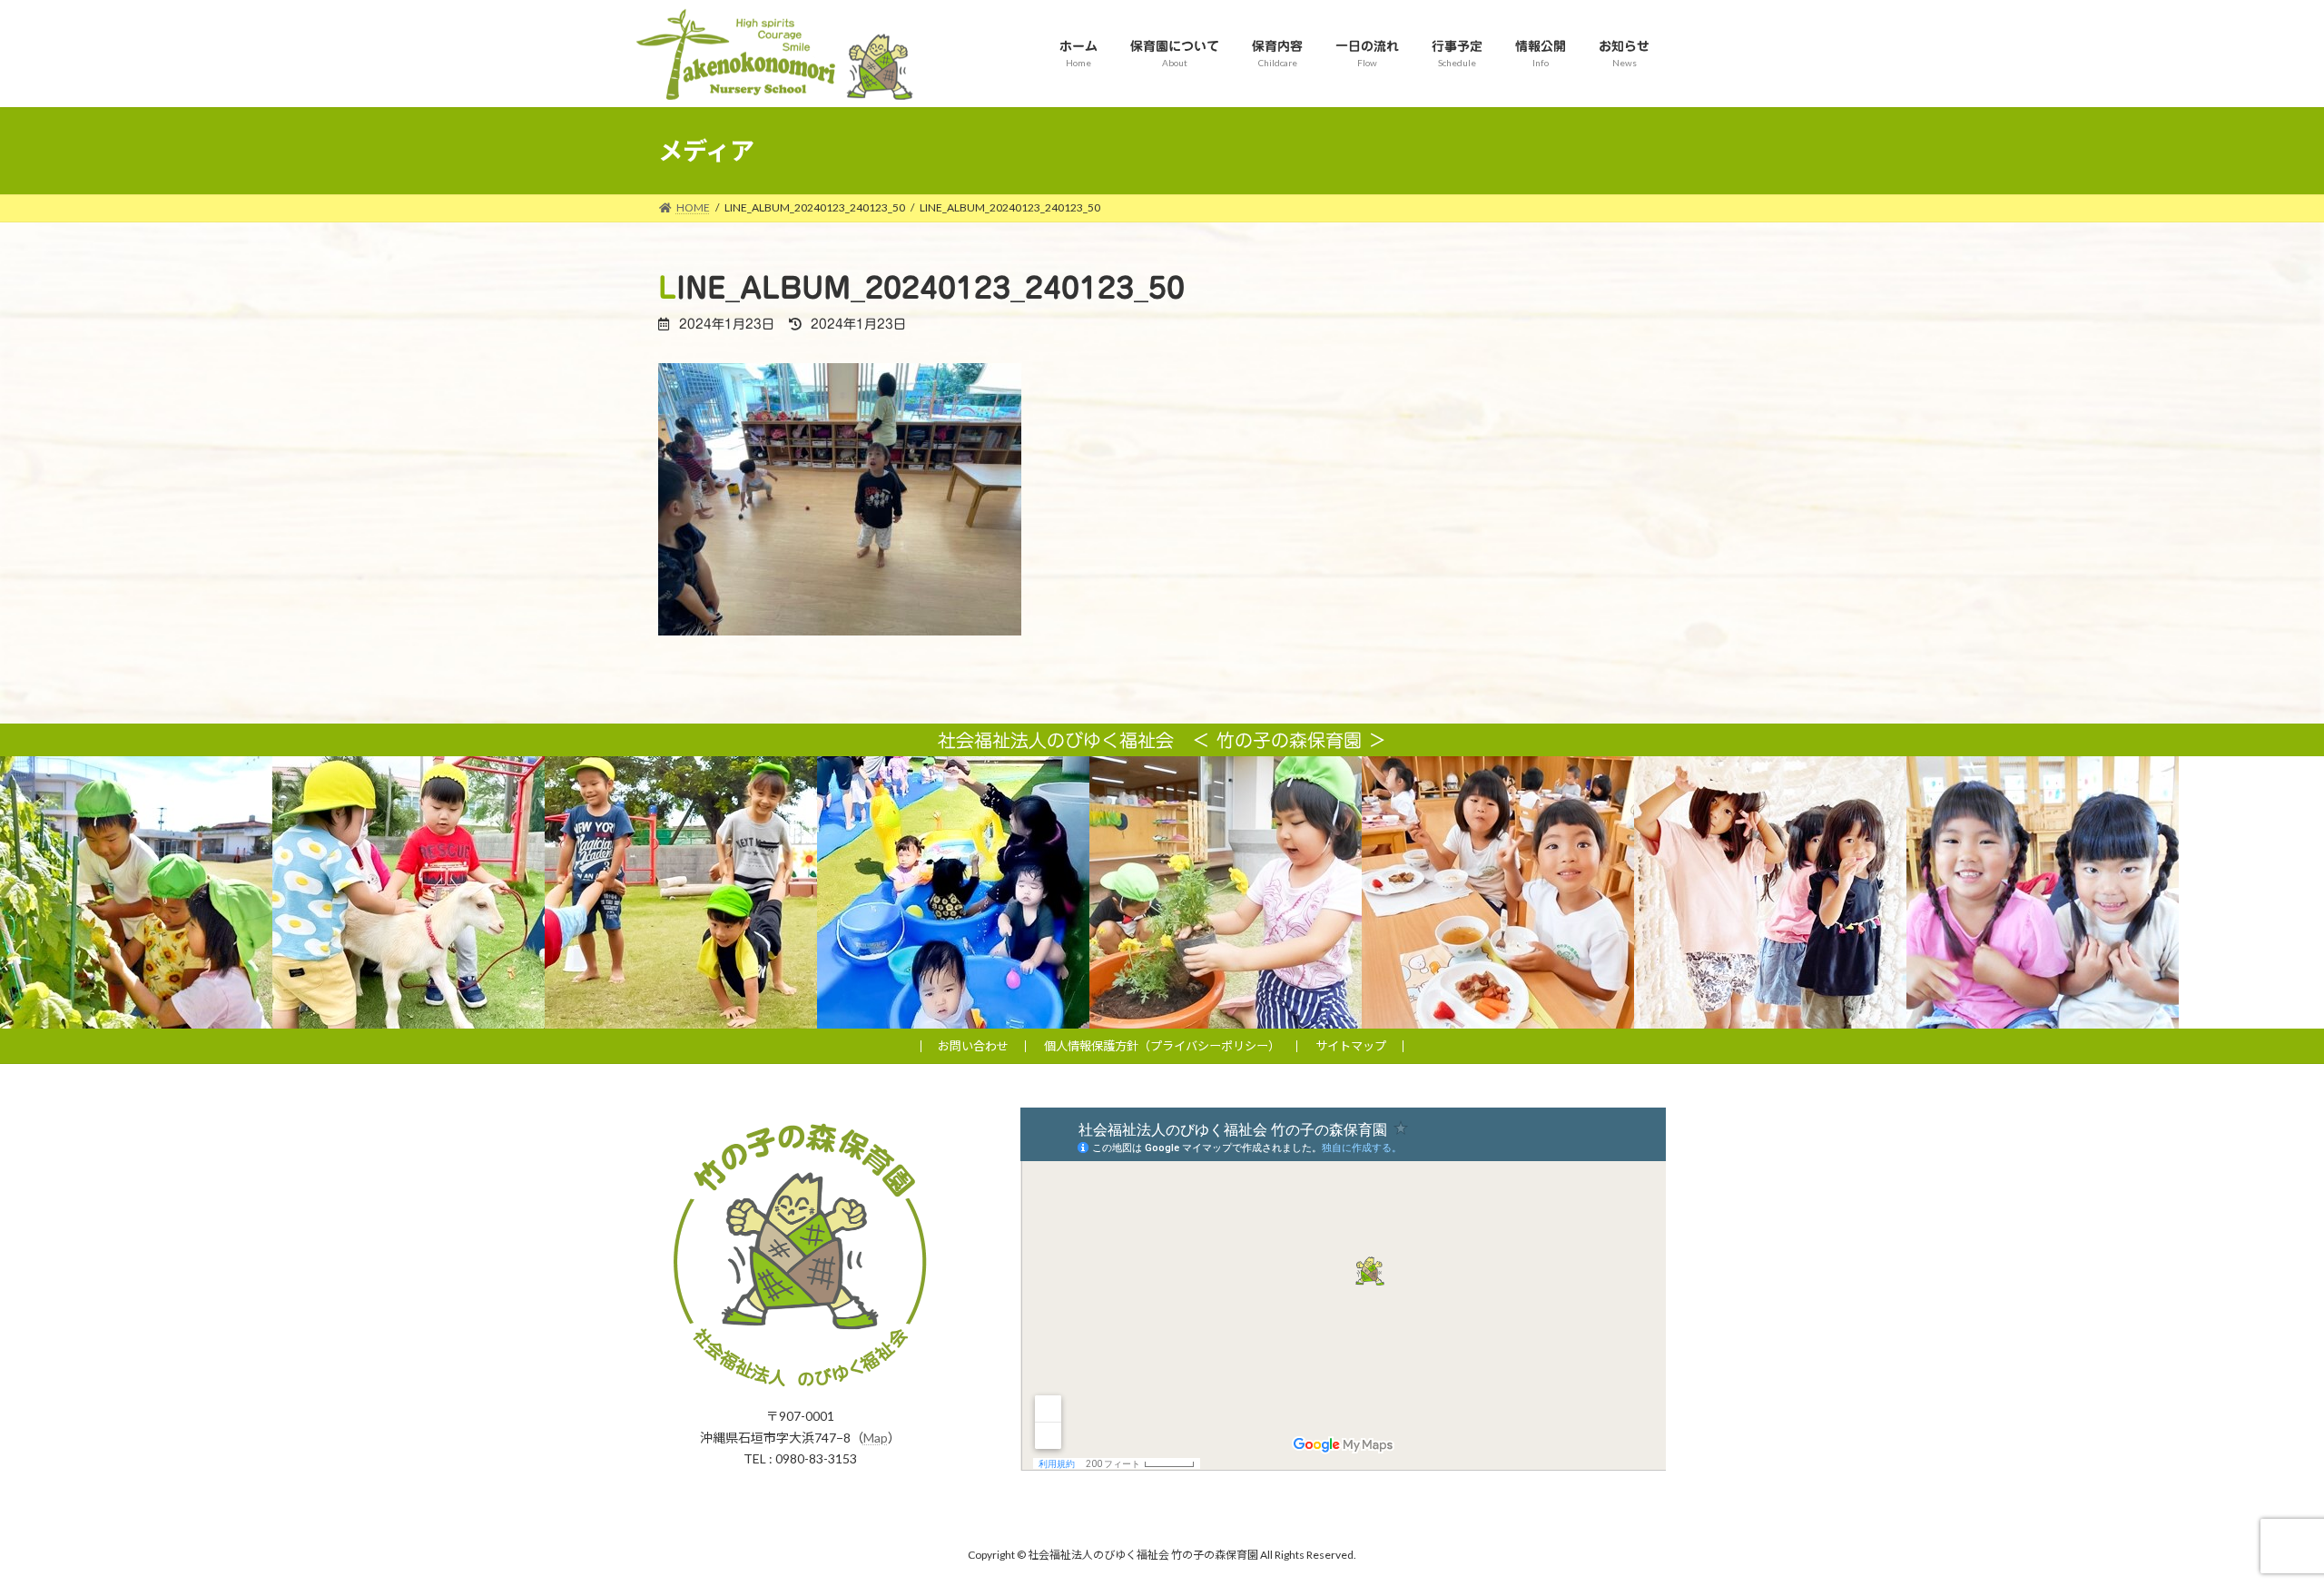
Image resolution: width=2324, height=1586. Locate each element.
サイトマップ (1351, 1046)
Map (876, 1437)
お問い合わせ (973, 1046)
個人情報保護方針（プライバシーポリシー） (1162, 1046)
